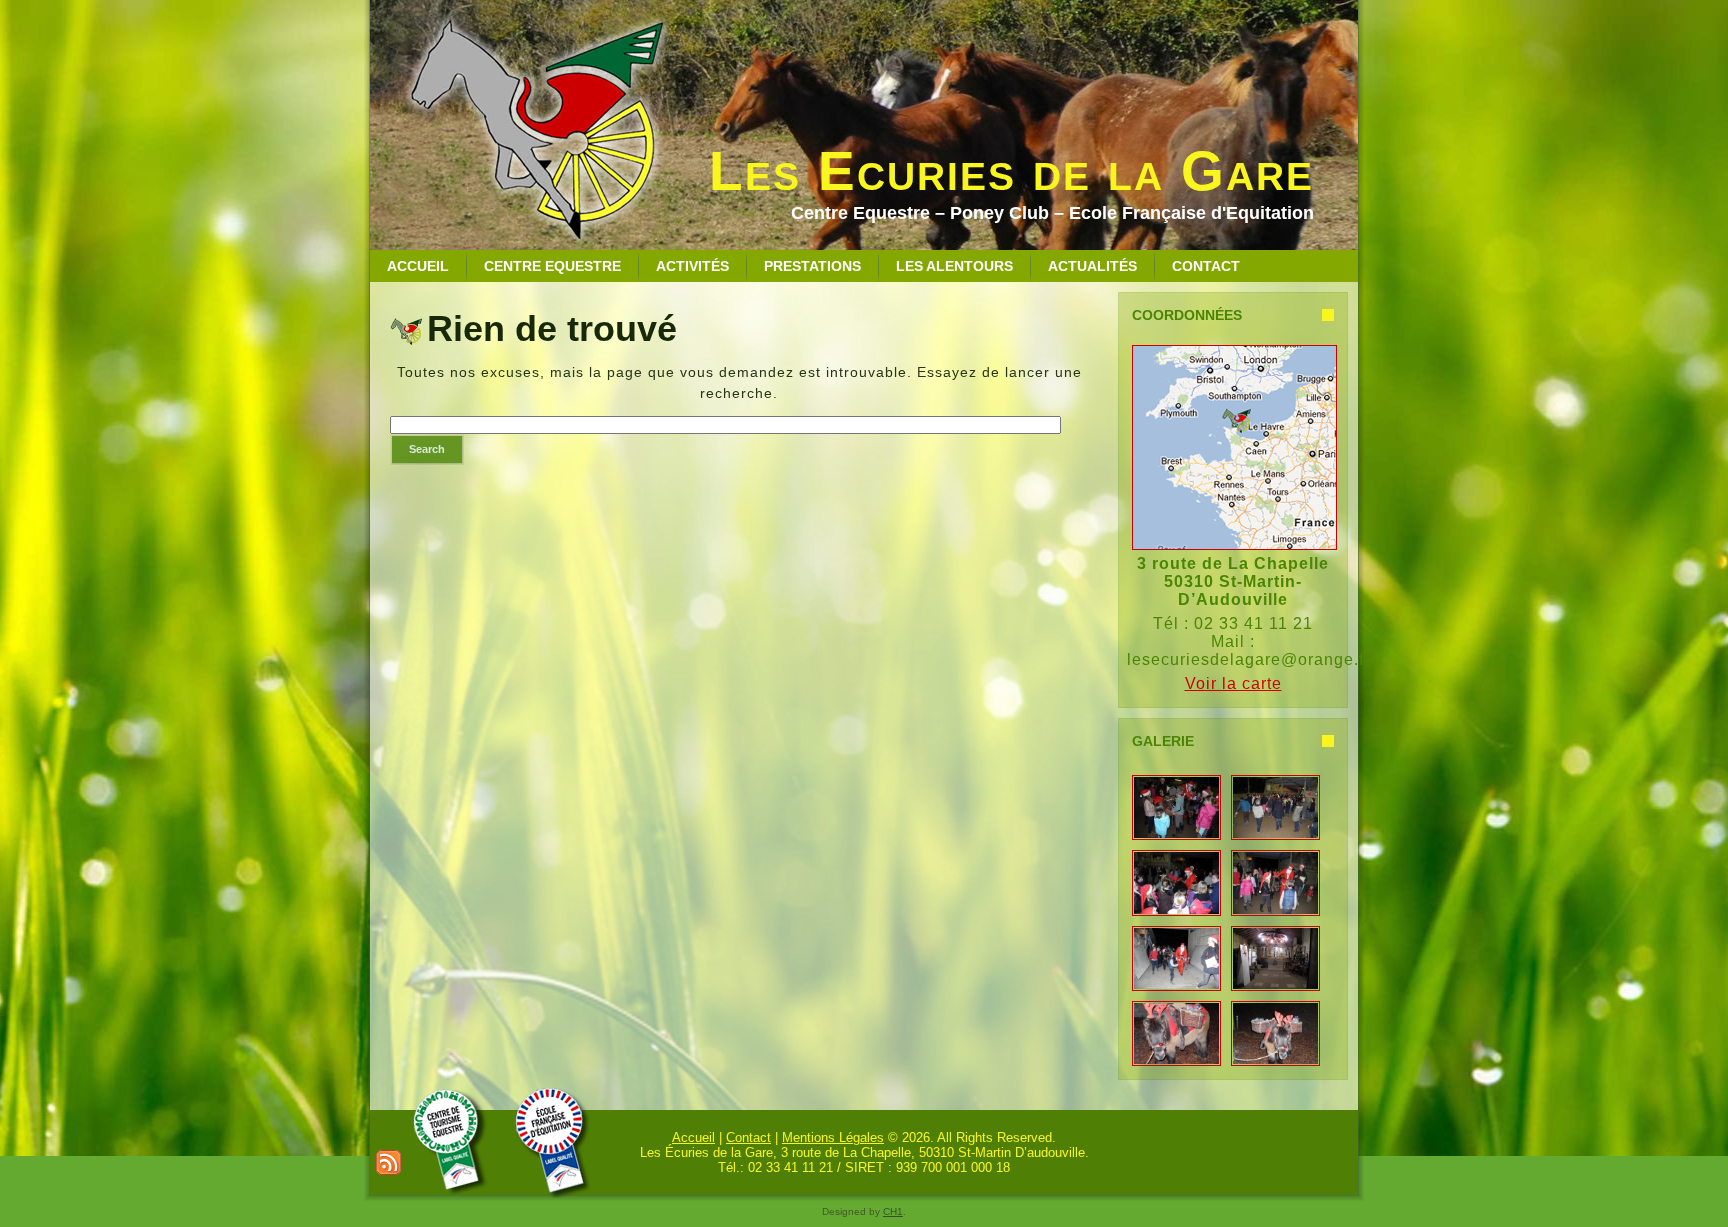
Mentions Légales (833, 1137)
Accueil (693, 1137)
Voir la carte (1233, 683)
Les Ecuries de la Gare (1011, 171)
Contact (748, 1137)
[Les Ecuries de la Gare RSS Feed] (388, 1162)
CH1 (893, 1211)
